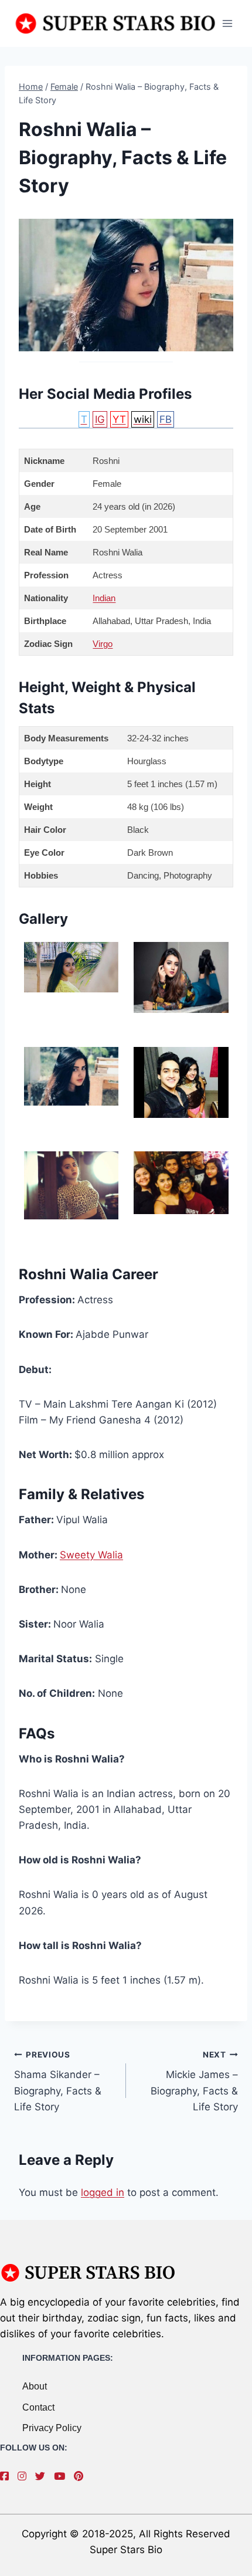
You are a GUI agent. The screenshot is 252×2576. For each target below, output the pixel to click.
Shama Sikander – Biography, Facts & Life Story (58, 2081)
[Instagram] (25, 2476)
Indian (104, 598)
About (35, 2386)
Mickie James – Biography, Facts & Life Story (194, 2081)
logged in (103, 2192)
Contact (38, 2407)
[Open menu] (227, 23)
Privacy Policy (52, 2428)
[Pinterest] (81, 2476)
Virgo (103, 644)
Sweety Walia (91, 1555)
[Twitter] (43, 2476)
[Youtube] (62, 2476)
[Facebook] (7, 2476)
